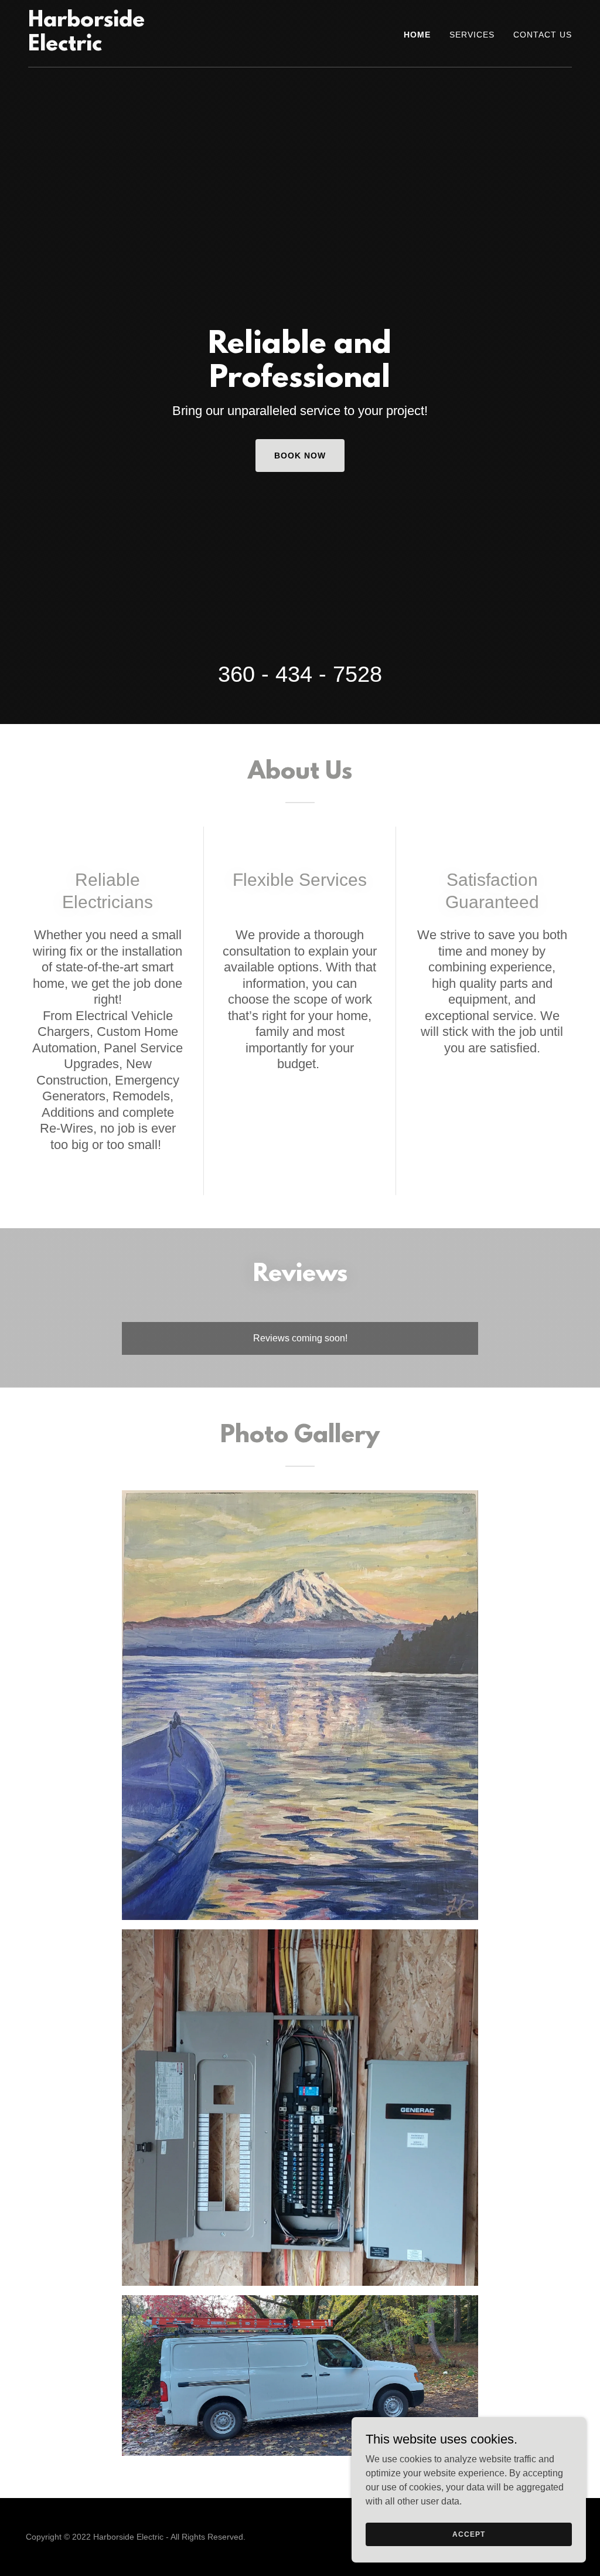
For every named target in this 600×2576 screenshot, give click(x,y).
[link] (123, 47)
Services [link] (472, 35)
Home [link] (417, 35)
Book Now (300, 456)
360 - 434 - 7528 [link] (300, 674)
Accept (468, 2534)
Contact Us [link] (543, 35)
